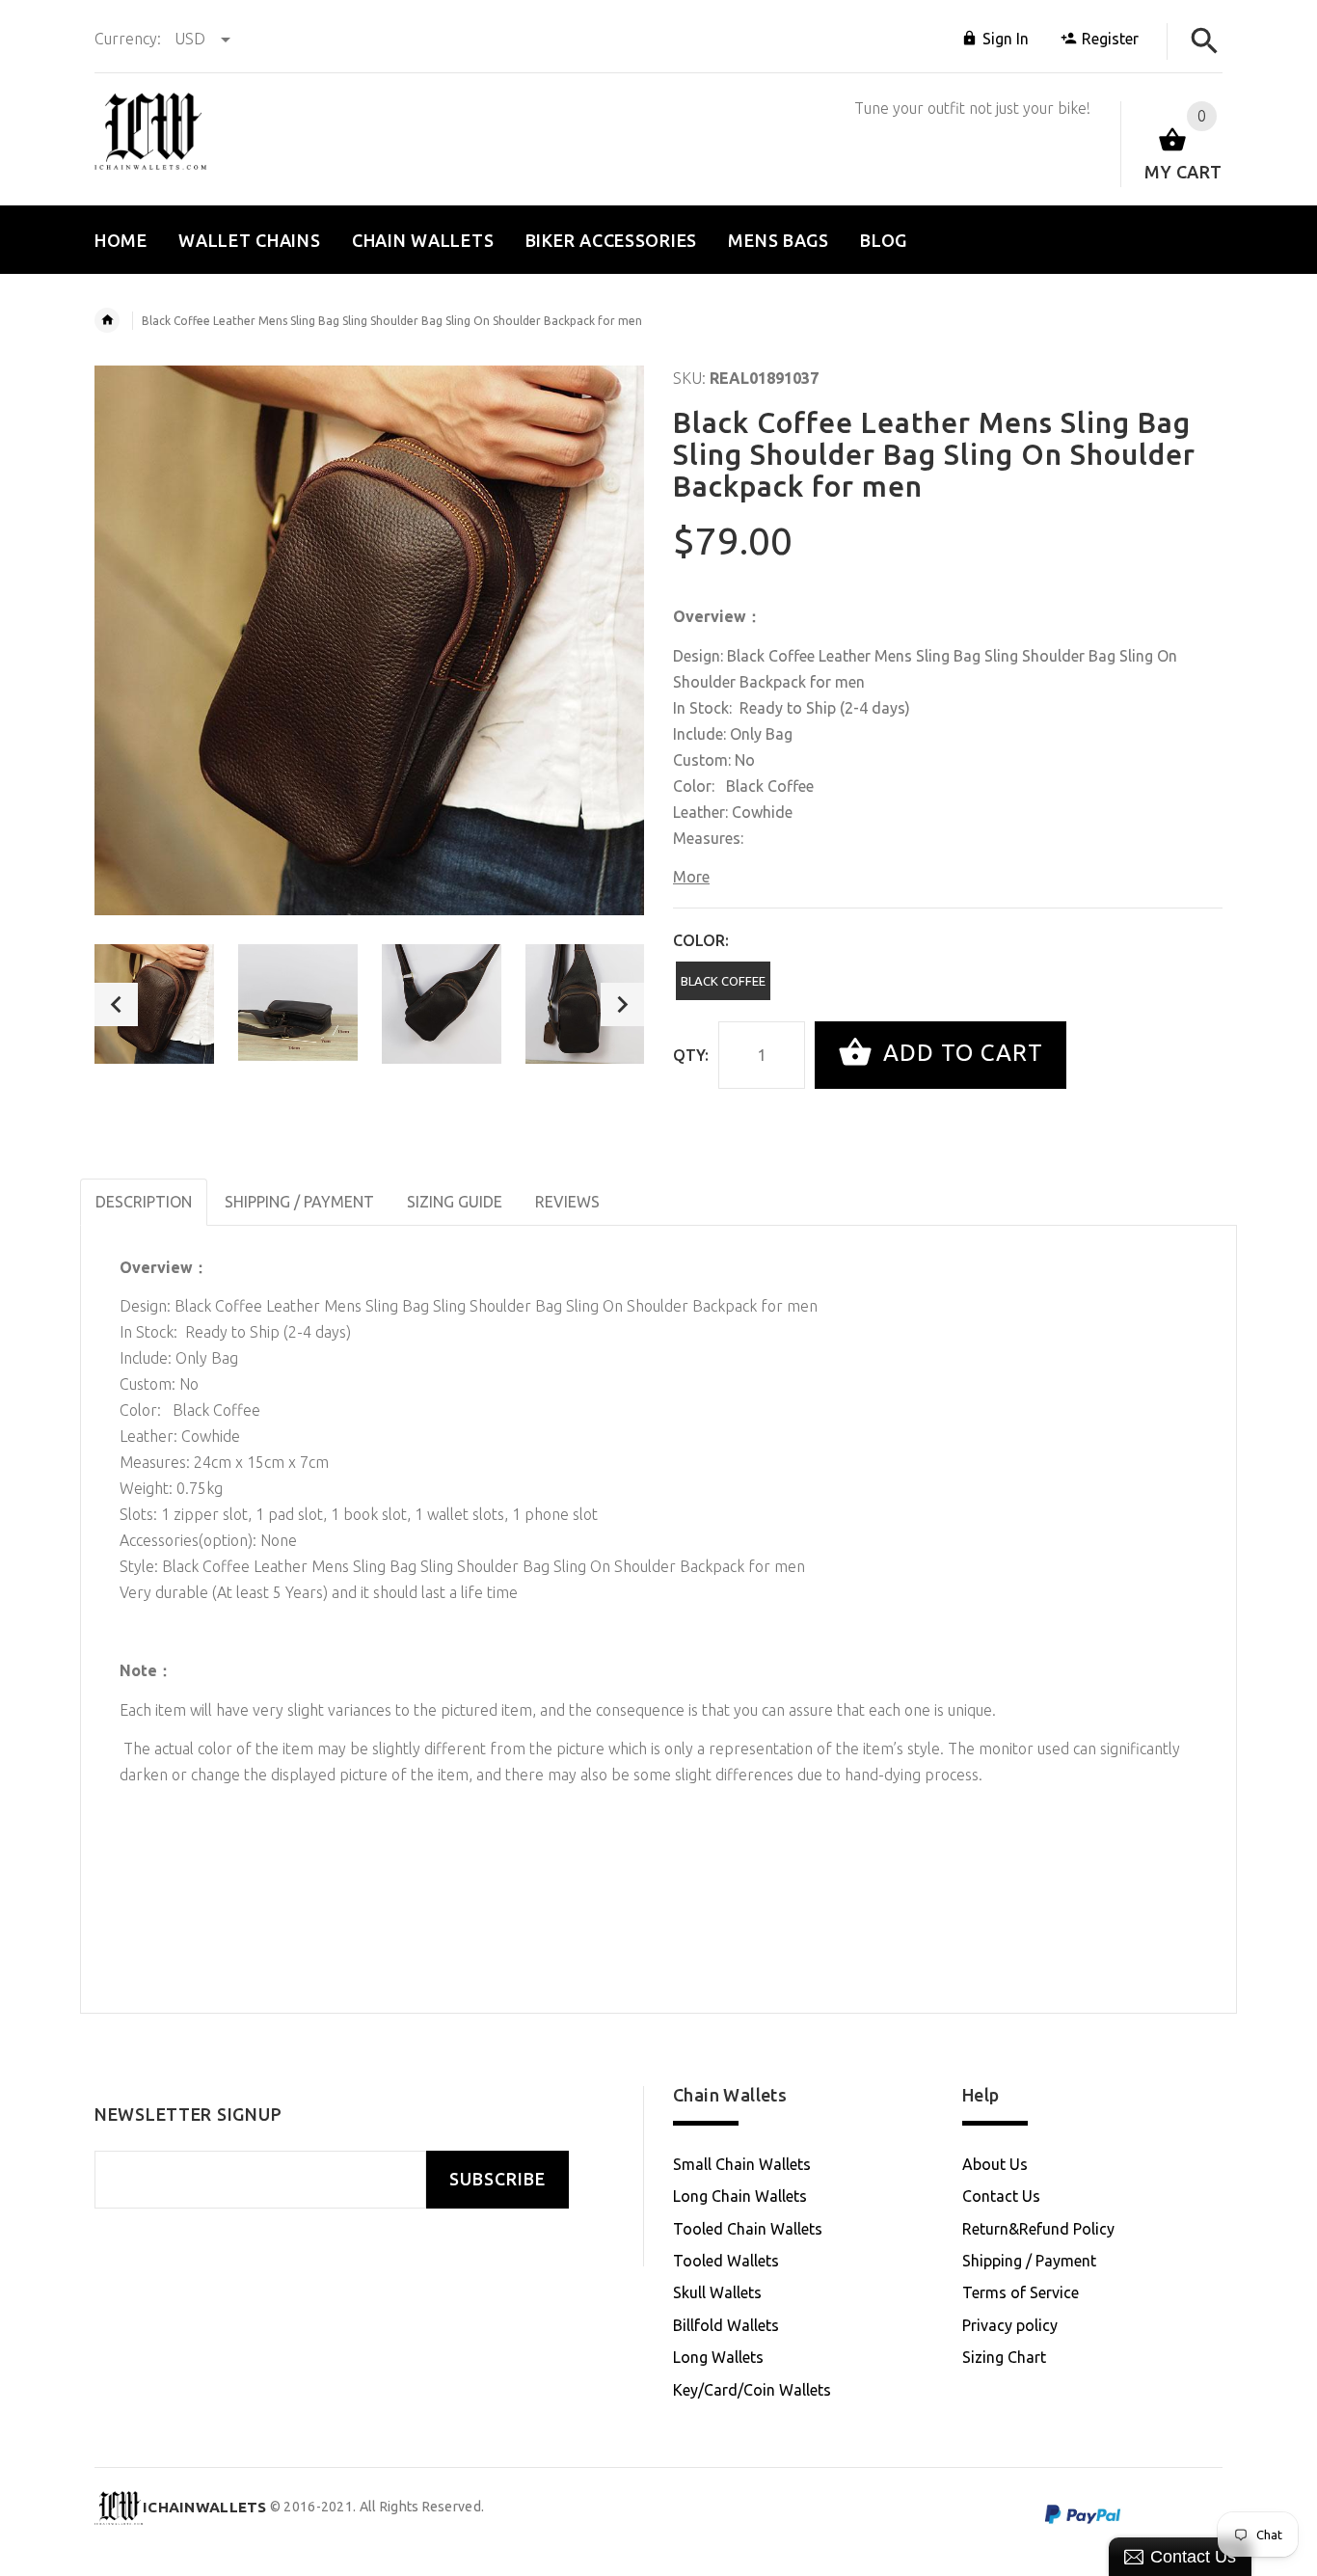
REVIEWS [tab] (567, 1202)
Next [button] (622, 1004)
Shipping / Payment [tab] (299, 1202)
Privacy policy (1010, 2325)
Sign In (1006, 39)
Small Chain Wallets (742, 2164)
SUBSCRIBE (497, 2179)
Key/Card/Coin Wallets (752, 2390)
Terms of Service (1021, 2292)
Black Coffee (723, 981)
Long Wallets (718, 2357)
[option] (154, 1004)
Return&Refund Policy (1038, 2229)
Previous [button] (116, 1004)
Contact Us (1001, 2196)
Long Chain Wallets (740, 2196)
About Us (995, 2164)
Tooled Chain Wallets (748, 2229)
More (691, 877)
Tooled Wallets (726, 2261)
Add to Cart (960, 1053)
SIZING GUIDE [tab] (455, 1202)
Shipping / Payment (1029, 2261)
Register (1110, 39)
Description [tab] (144, 1202)
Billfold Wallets (726, 2325)
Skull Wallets (717, 2292)
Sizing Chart (1004, 2357)
